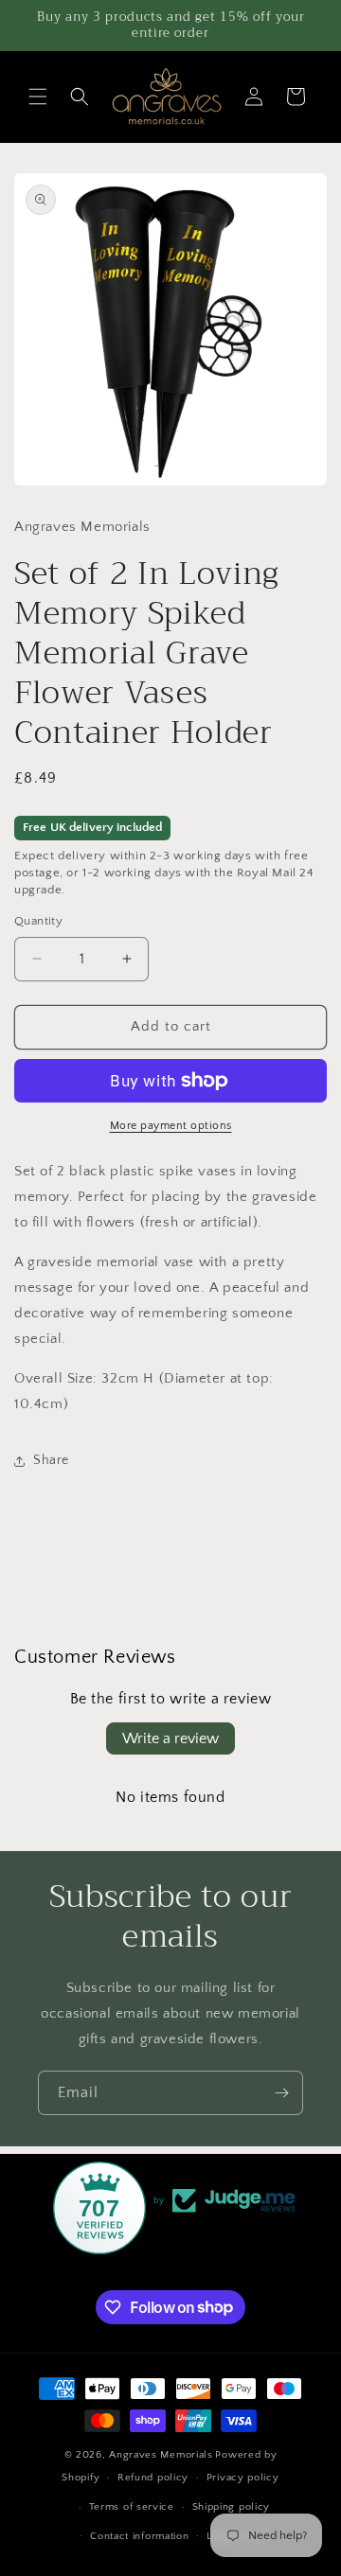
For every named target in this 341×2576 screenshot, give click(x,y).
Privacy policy (243, 2478)
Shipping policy (232, 2507)
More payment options (171, 1126)
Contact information (139, 2536)
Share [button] (51, 1460)
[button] (38, 97)
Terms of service (132, 2507)
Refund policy (153, 2478)
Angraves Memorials (161, 2455)
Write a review (170, 1738)
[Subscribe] (281, 2093)
